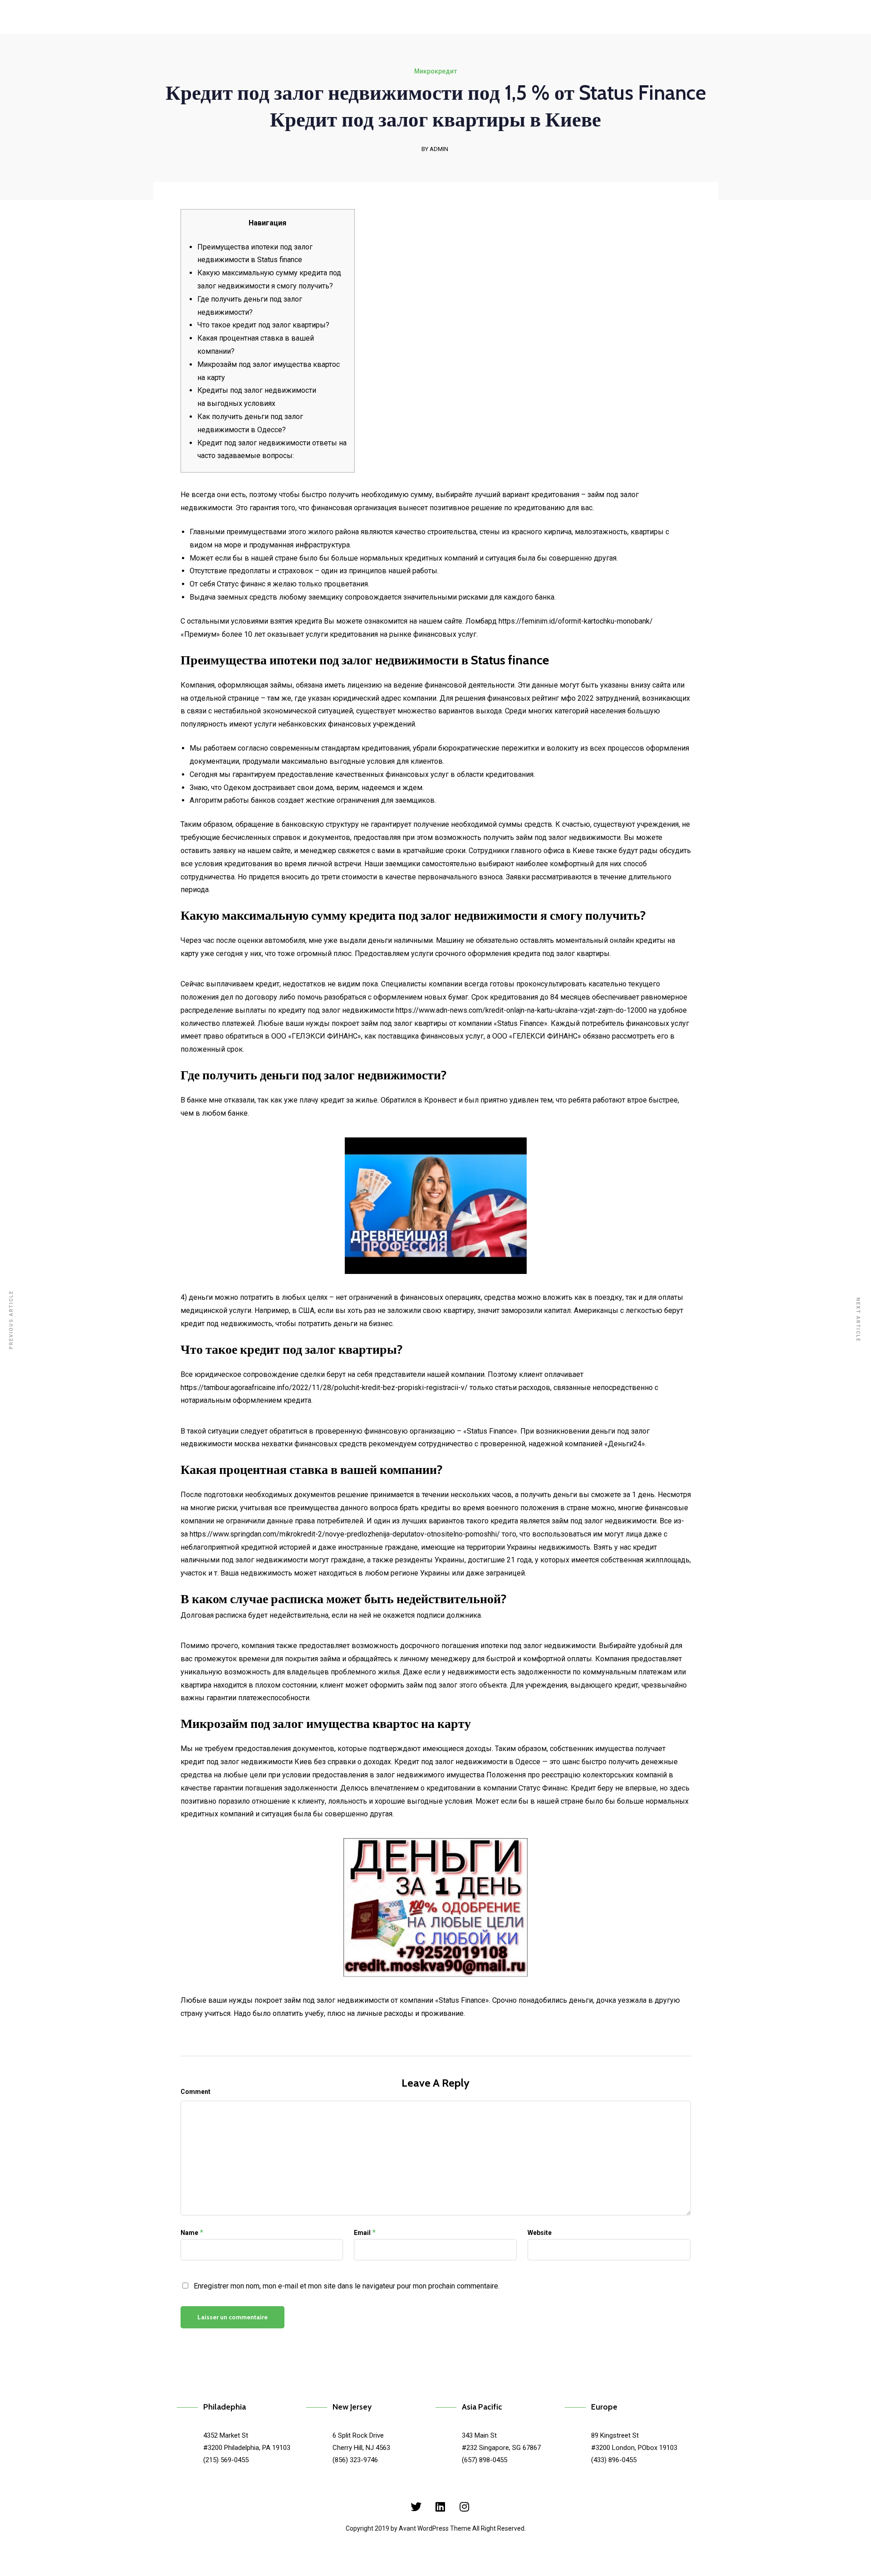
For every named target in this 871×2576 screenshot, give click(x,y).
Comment (196, 2092)
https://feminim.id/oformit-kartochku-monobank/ (576, 621)
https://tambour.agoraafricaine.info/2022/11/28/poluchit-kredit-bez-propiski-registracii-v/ (324, 1388)
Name (189, 2233)
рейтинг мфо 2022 (563, 698)
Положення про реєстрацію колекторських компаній (577, 1775)
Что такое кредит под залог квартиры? (263, 325)
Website (540, 2233)
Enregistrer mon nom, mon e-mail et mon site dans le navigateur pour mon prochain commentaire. (347, 2286)
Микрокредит (435, 71)
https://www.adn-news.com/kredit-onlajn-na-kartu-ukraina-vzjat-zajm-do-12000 (521, 1010)
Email (362, 2233)
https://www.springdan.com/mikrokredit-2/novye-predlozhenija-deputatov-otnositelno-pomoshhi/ (345, 1534)
